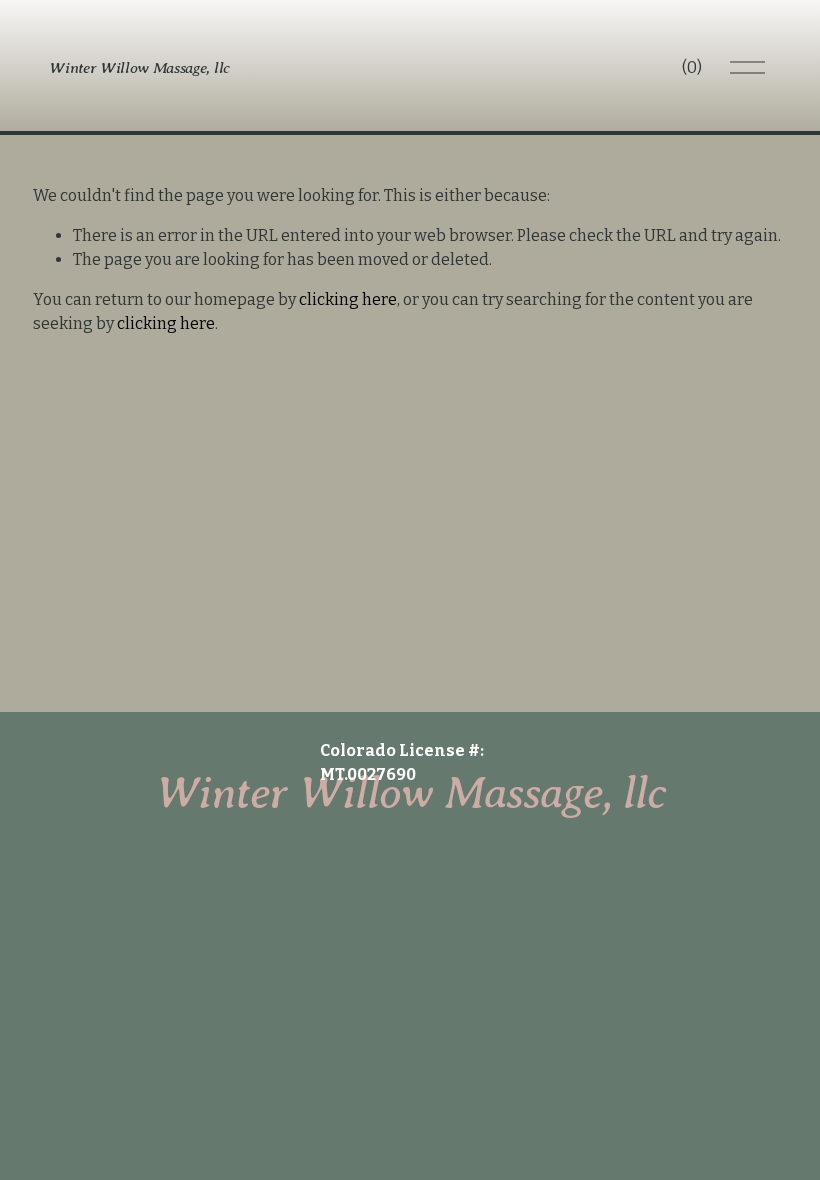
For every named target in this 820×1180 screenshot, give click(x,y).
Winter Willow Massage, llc (139, 67)
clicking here (348, 299)
